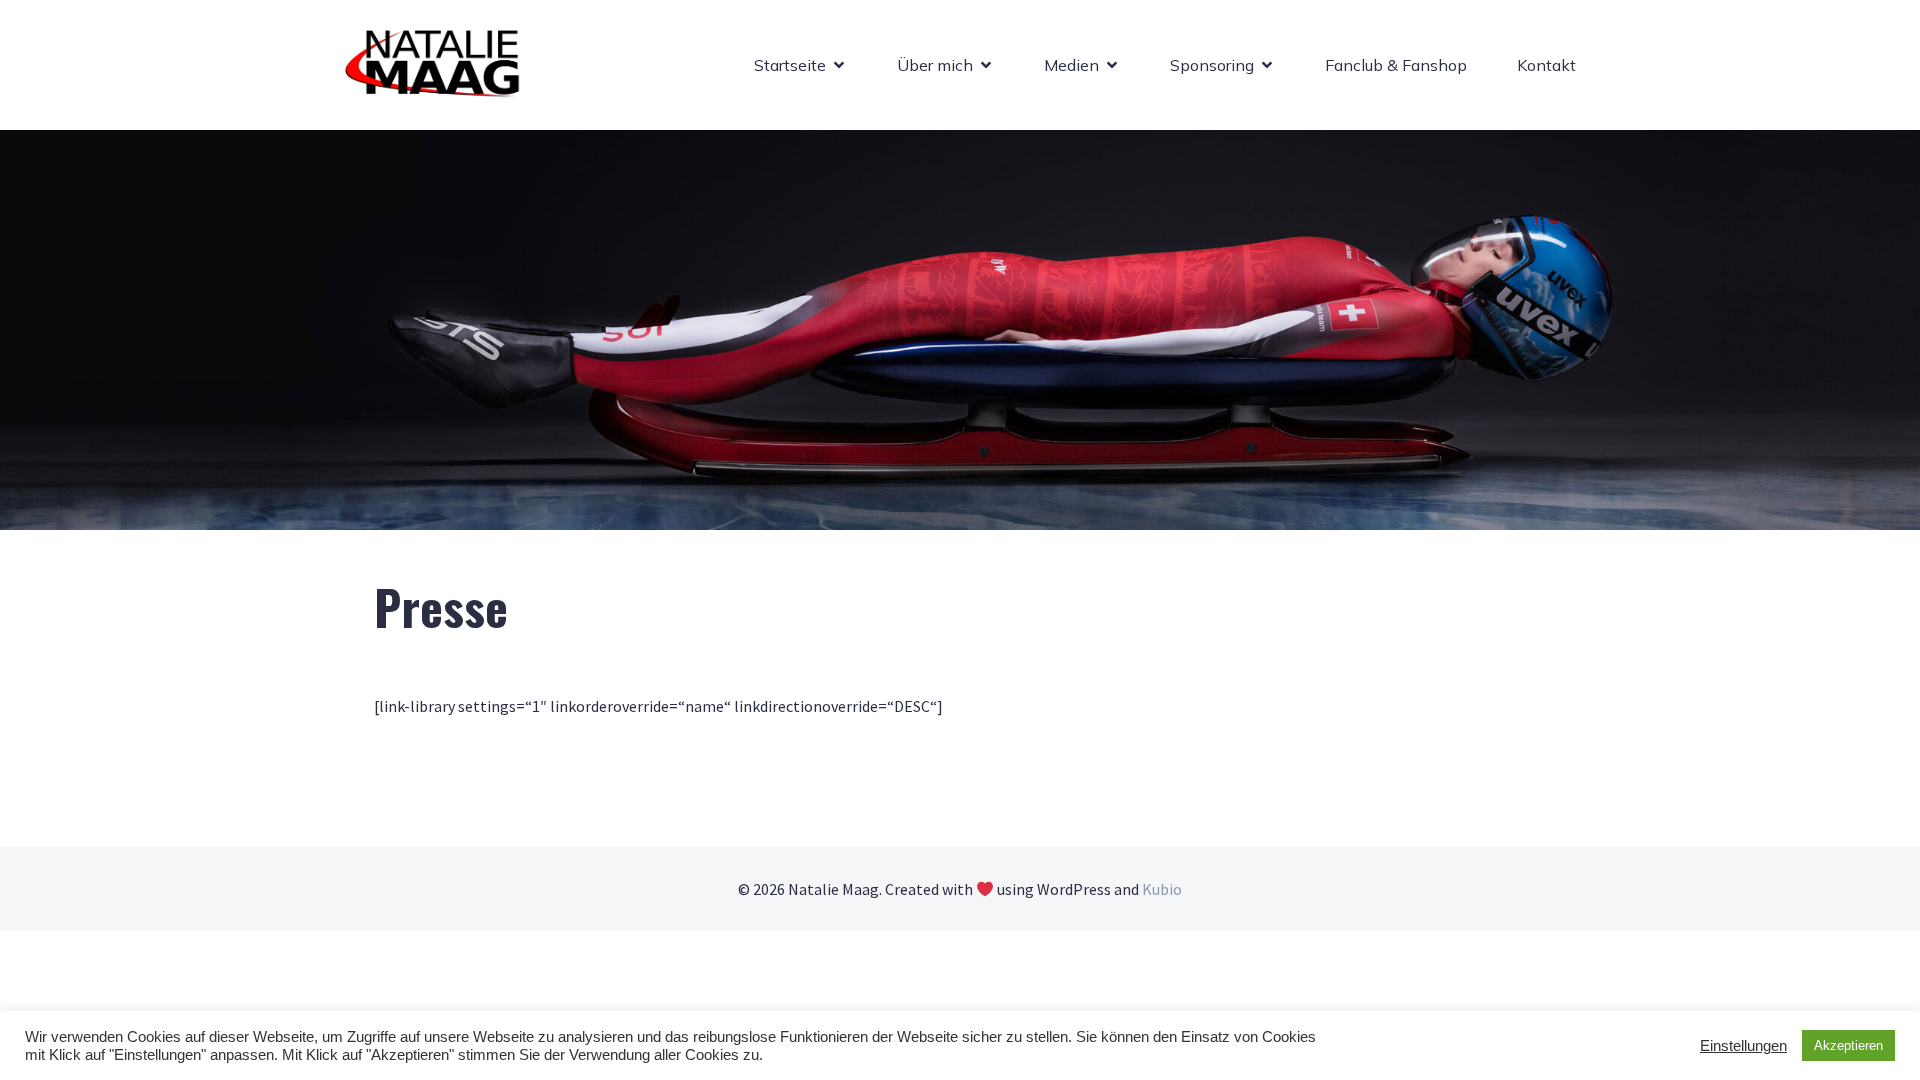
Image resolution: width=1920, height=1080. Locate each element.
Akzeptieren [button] (1848, 1045)
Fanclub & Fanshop (1396, 65)
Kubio (1162, 889)
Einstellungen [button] (1743, 1046)
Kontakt (1546, 65)
